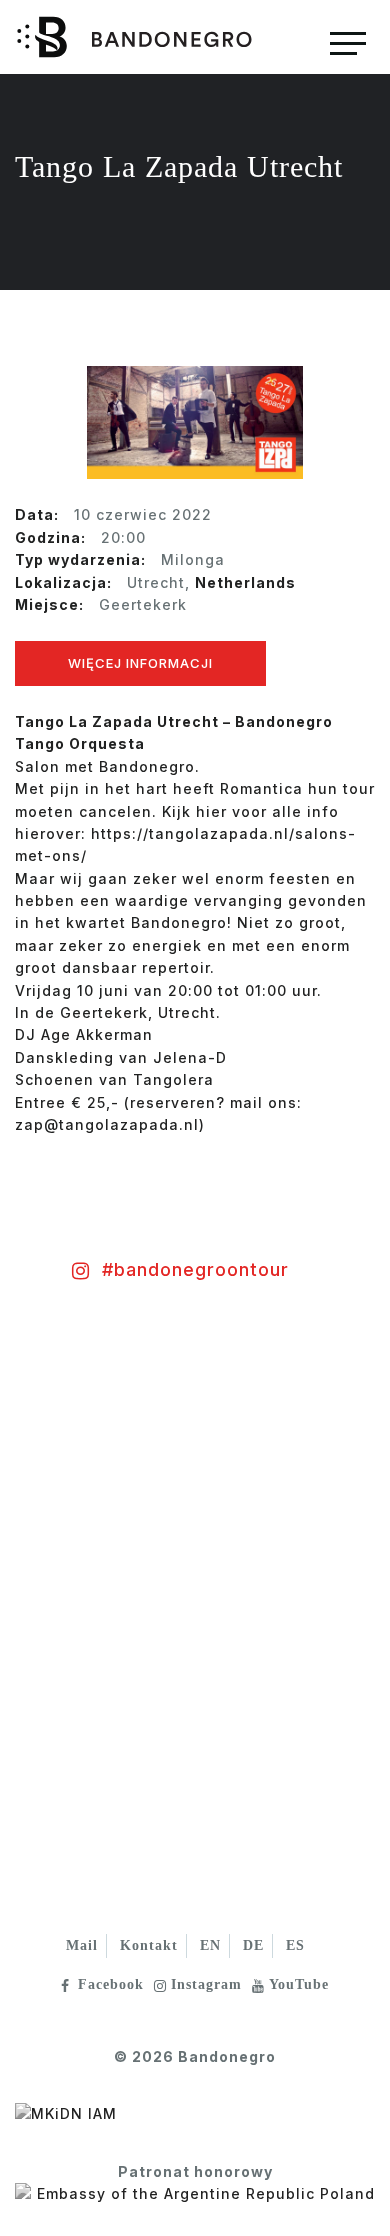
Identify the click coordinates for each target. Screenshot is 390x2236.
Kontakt (149, 1945)
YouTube (299, 1984)
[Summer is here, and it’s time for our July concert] (97, 1792)
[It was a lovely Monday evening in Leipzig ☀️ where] (97, 1612)
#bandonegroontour (195, 1269)
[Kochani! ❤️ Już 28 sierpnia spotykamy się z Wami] (97, 1432)
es (295, 1945)
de (253, 1945)
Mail (82, 1945)
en (210, 1945)
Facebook (111, 1984)
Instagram (206, 1984)
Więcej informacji (140, 663)
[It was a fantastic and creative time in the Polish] (292, 1612)
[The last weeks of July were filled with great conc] (292, 1432)
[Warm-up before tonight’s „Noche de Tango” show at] (292, 1792)
